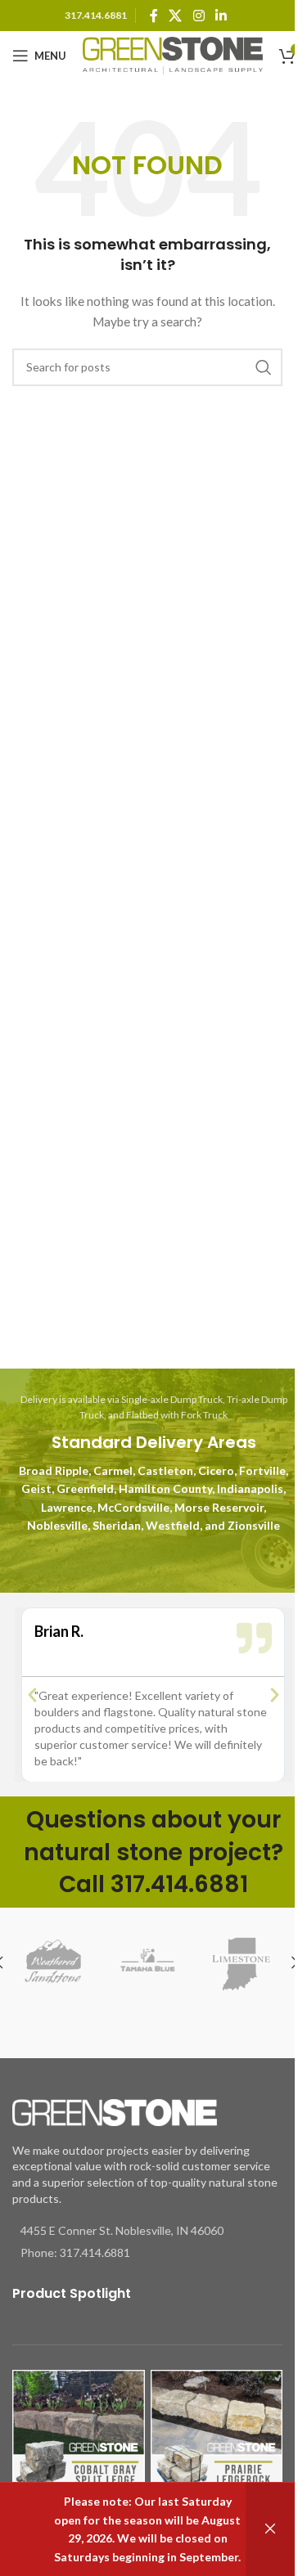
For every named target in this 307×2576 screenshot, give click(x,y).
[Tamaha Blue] (148, 1963)
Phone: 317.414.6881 (75, 2252)
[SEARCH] (264, 367)
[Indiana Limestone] (241, 1963)
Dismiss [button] (270, 2529)
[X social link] (176, 16)
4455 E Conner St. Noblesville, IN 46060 (122, 2230)
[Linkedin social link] (221, 16)
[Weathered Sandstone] (54, 1963)
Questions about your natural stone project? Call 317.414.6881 (153, 1852)
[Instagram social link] (199, 16)
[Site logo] (173, 54)
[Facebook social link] (154, 16)
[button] (32, 1695)
